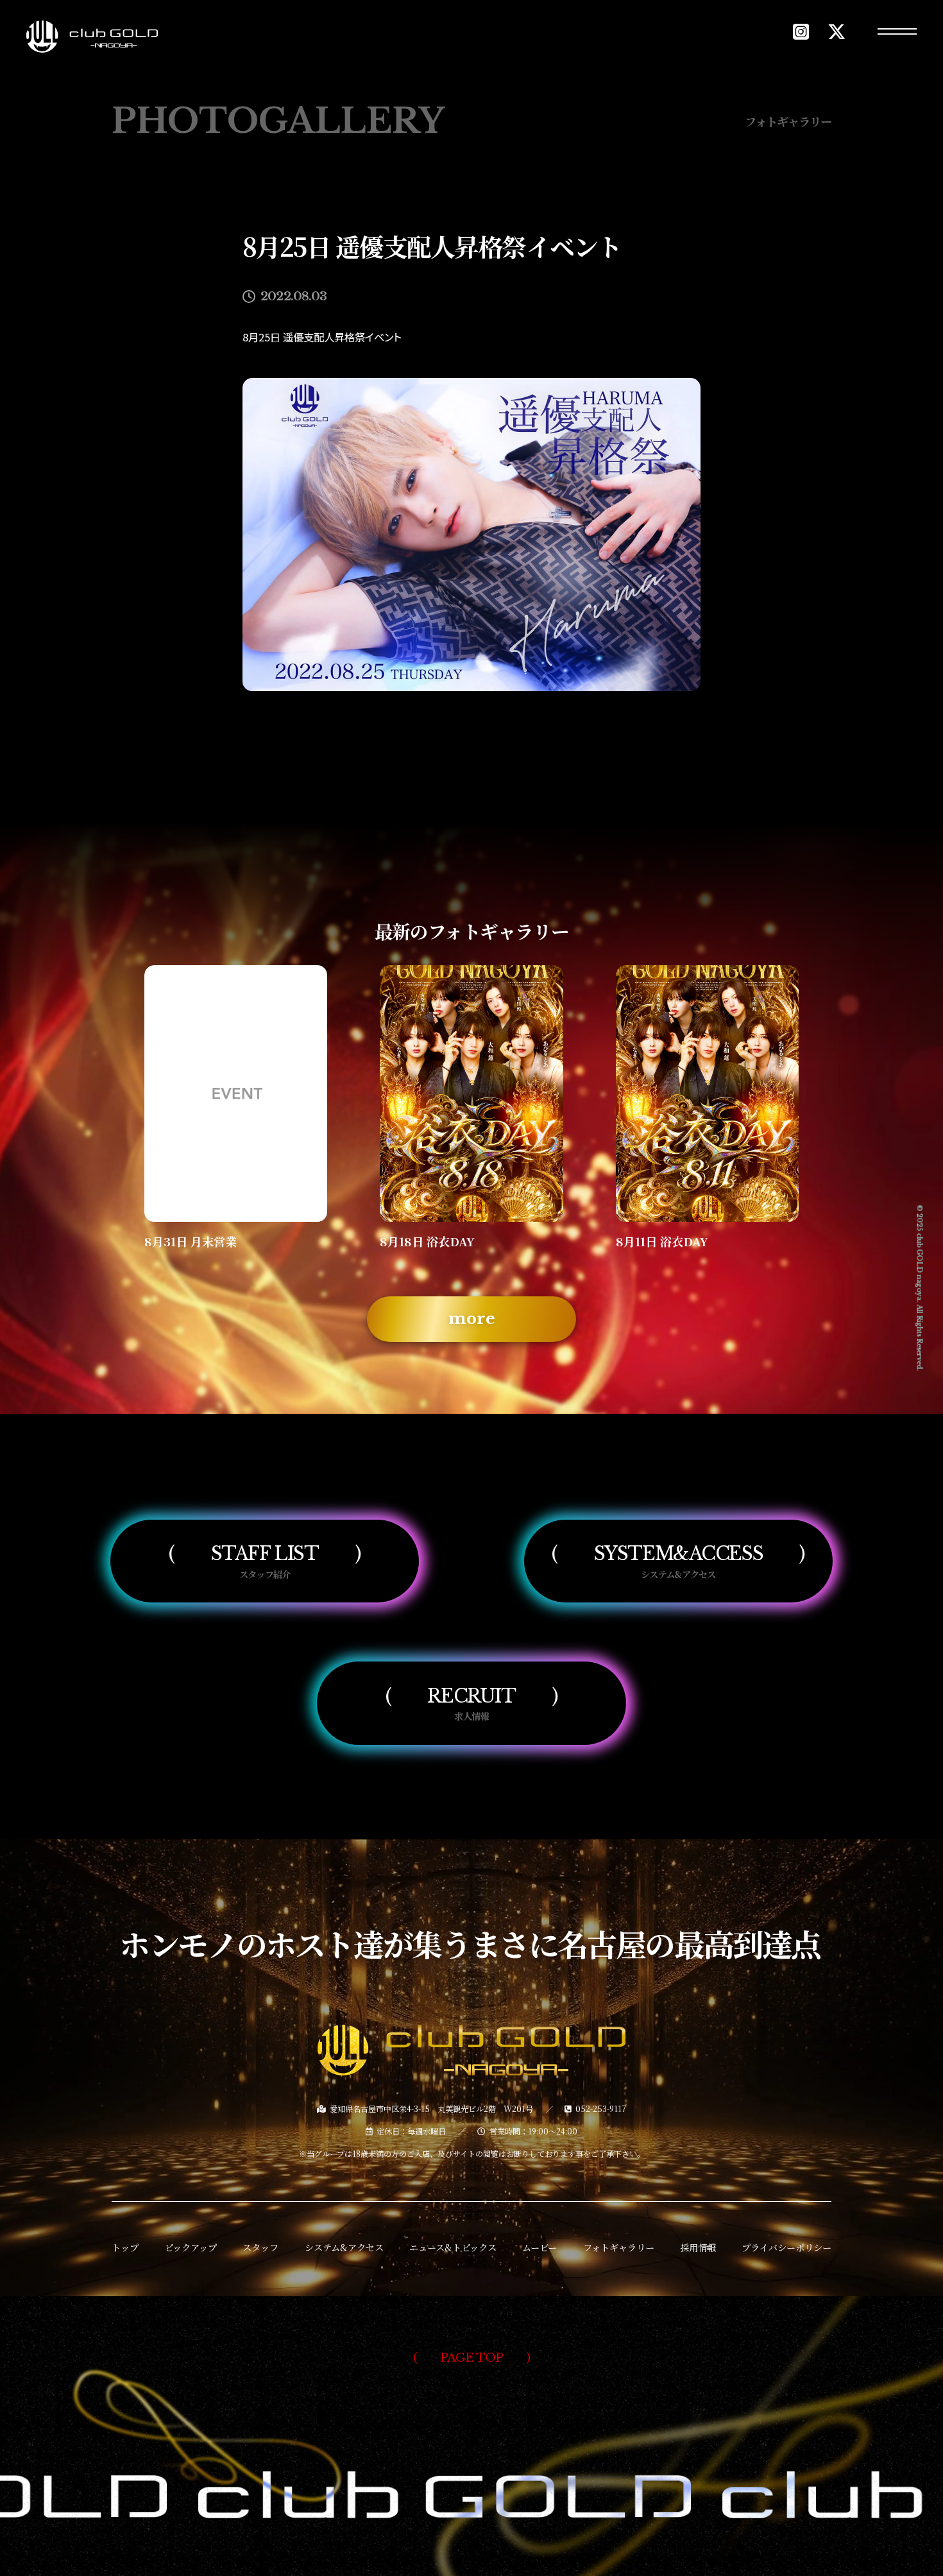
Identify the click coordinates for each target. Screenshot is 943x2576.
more (472, 1318)
